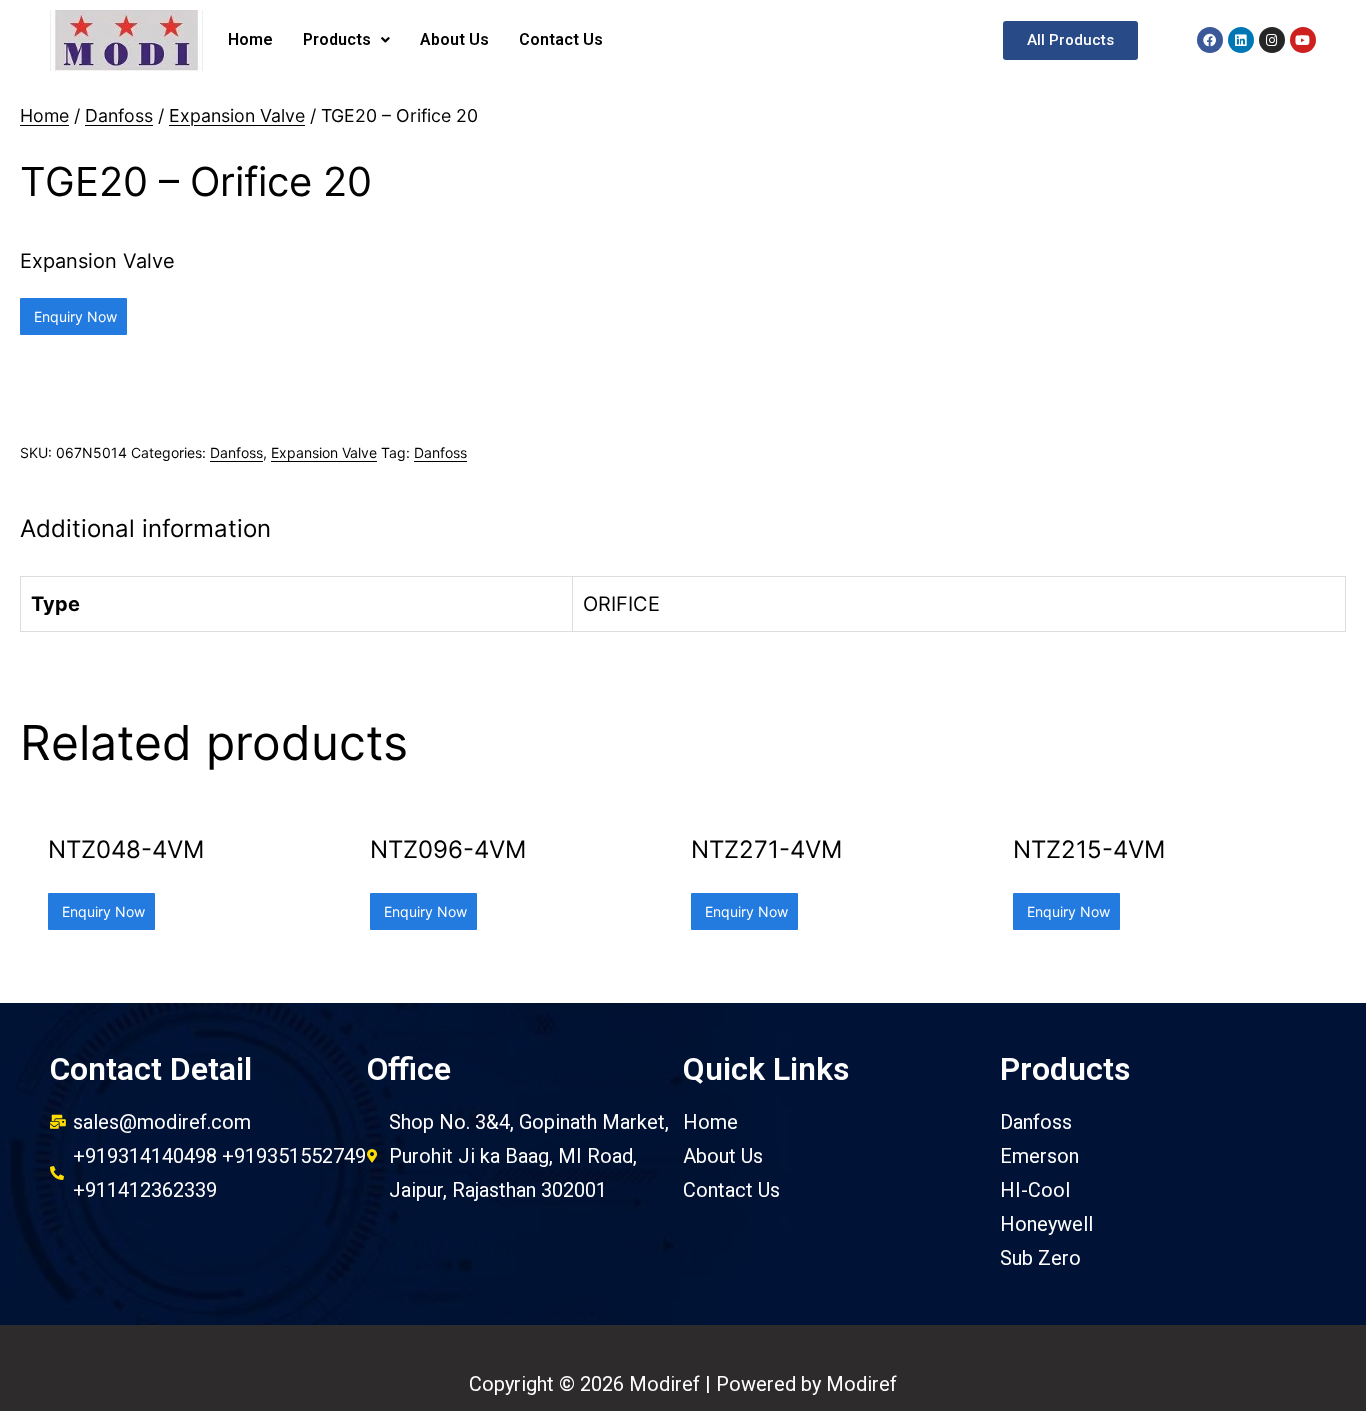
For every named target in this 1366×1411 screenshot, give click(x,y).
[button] (1070, 40)
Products (337, 39)
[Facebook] (1210, 40)
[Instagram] (1272, 40)
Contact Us (561, 39)
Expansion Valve (237, 115)
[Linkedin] (1241, 40)
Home (250, 39)
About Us (454, 39)
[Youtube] (1303, 40)
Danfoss (119, 115)
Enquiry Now (73, 316)
